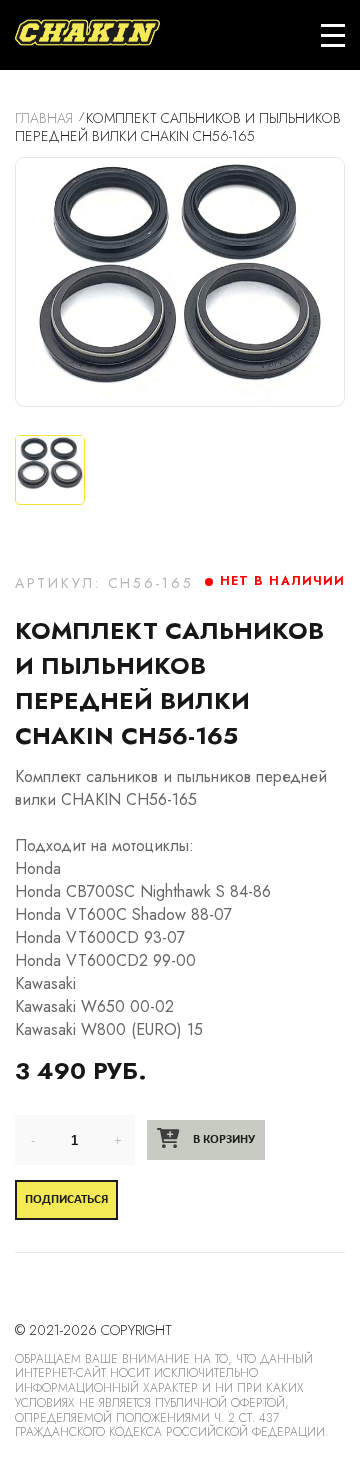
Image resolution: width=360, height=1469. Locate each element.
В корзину (222, 1139)
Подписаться (66, 1199)
